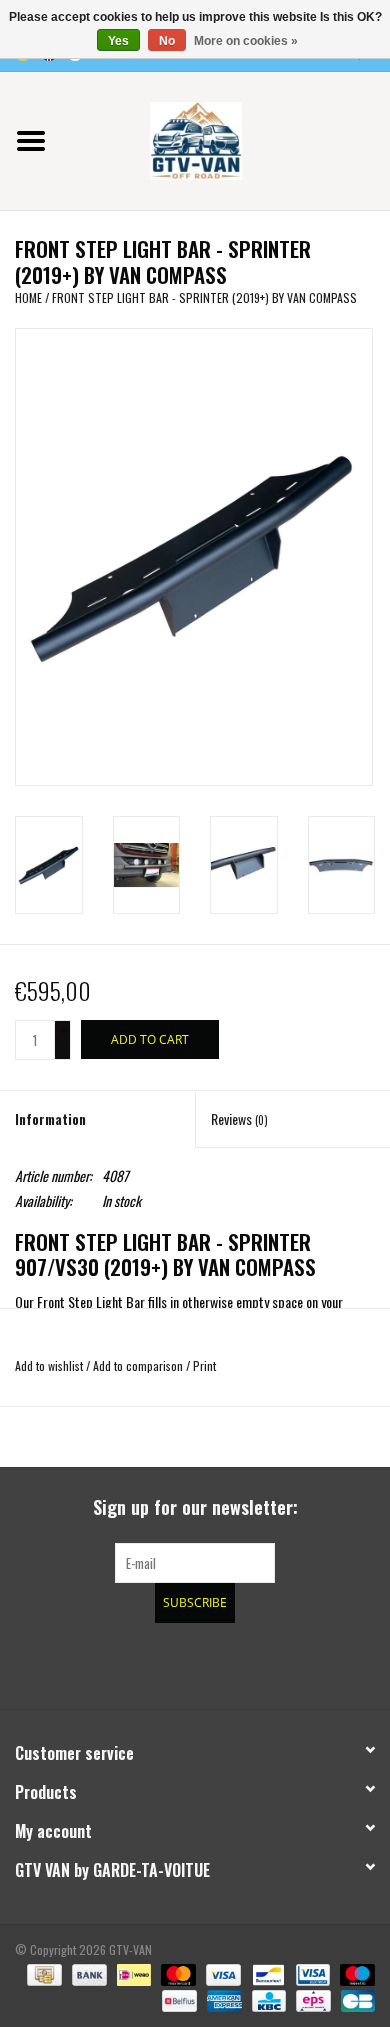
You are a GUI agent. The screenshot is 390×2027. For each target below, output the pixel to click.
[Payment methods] (42, 1973)
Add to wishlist (49, 1365)
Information (50, 1118)
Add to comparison (139, 1365)
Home (28, 297)
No (167, 41)
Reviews (239, 1118)
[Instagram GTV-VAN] (300, 1663)
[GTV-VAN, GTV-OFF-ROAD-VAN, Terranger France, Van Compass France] (226, 138)
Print (204, 1365)
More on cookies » (246, 41)
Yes (118, 41)
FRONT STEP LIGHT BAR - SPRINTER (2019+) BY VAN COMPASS (204, 297)
